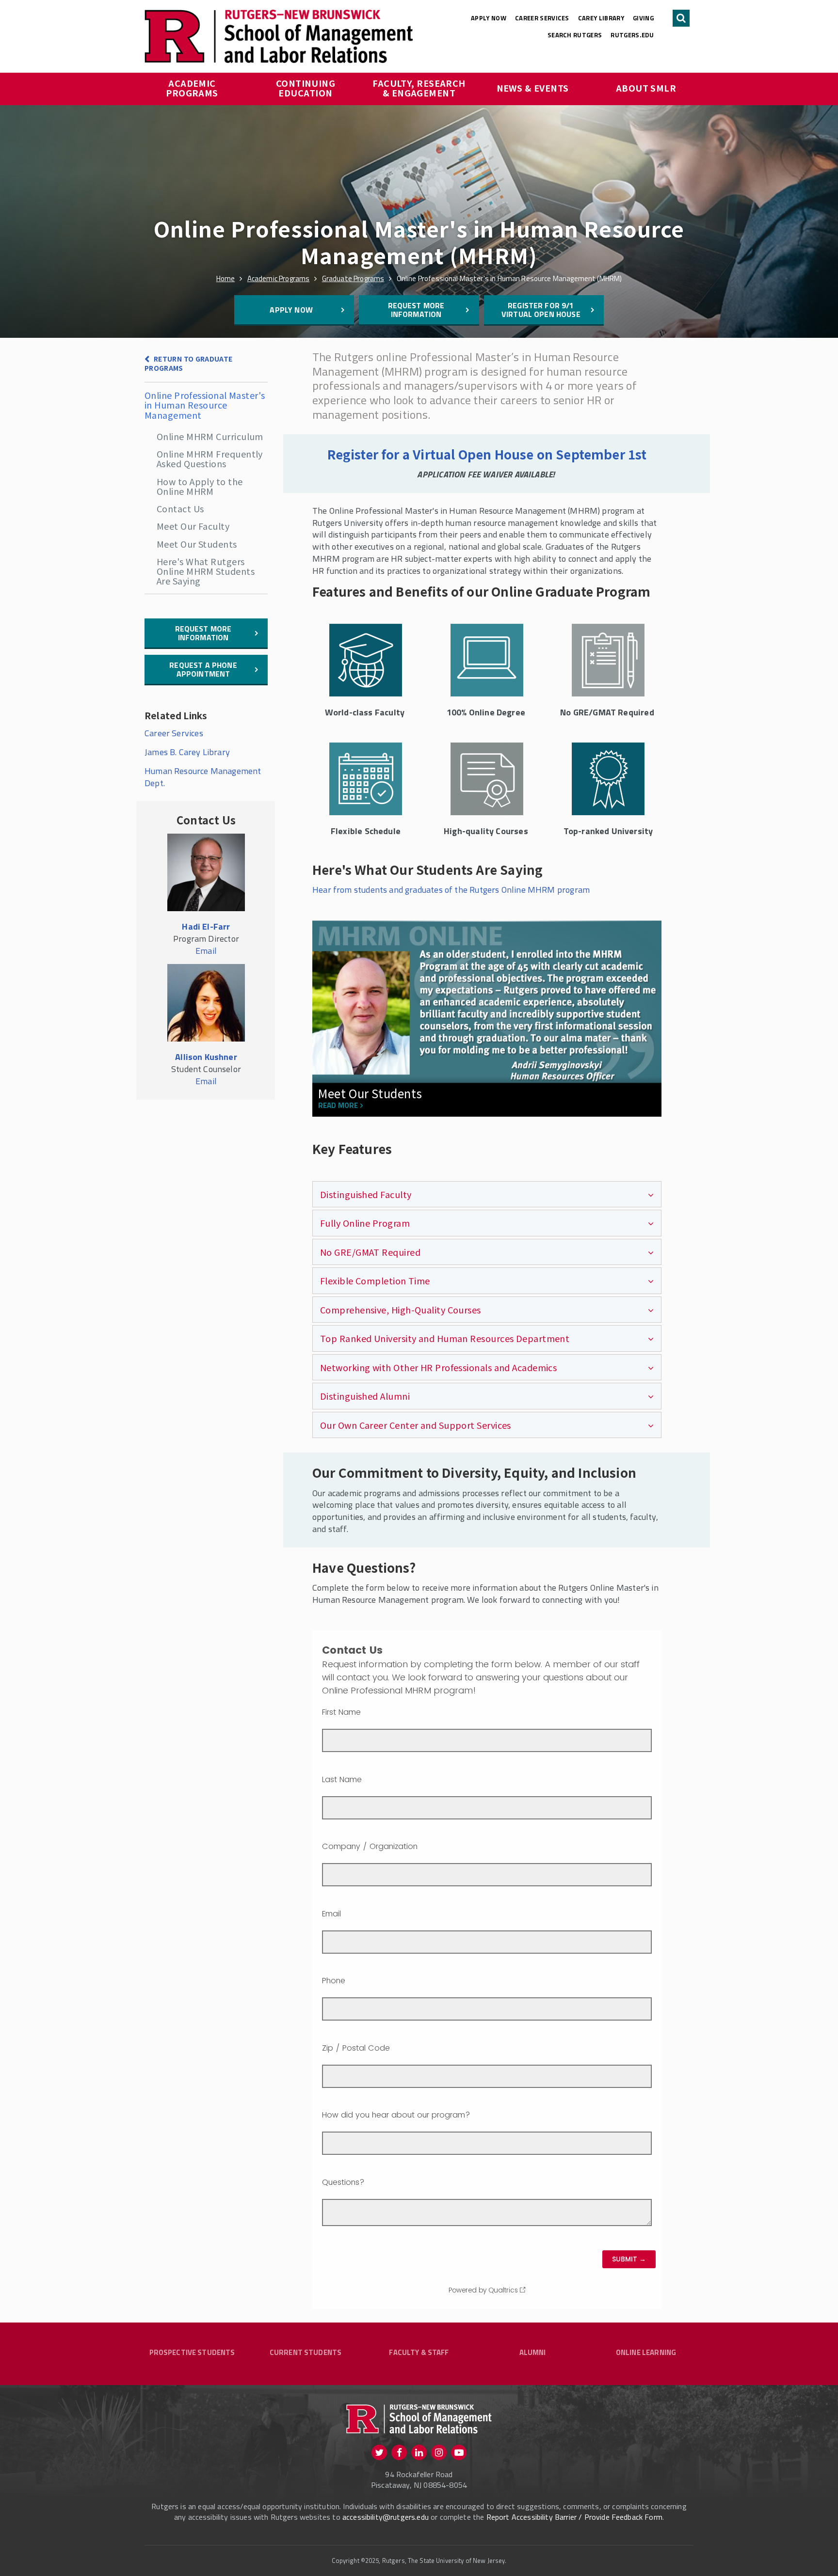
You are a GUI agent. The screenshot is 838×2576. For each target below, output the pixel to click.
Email (206, 951)
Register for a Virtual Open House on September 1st (487, 454)
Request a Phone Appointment (203, 669)
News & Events (533, 88)
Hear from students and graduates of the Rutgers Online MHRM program (451, 890)
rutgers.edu (632, 35)
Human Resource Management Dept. (203, 777)
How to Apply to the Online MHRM (200, 486)
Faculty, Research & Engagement (420, 88)
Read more (338, 1106)
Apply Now (489, 18)
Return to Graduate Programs (188, 363)
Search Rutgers (575, 35)
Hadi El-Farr (206, 926)
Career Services (542, 18)
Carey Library (601, 18)
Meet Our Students (197, 544)
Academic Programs (192, 88)
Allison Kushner (206, 1057)
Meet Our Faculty (193, 526)
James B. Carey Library (187, 752)
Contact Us (180, 508)
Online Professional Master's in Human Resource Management (205, 405)
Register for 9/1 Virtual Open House (541, 310)
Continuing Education (307, 88)
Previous (327, 1038)
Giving (643, 18)
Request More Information (416, 310)
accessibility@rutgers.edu (386, 2517)
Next (648, 1038)
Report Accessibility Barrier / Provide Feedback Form (574, 2517)
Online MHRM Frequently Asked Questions (210, 458)
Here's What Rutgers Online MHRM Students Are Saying (206, 571)
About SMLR (646, 88)
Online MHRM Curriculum (210, 436)
